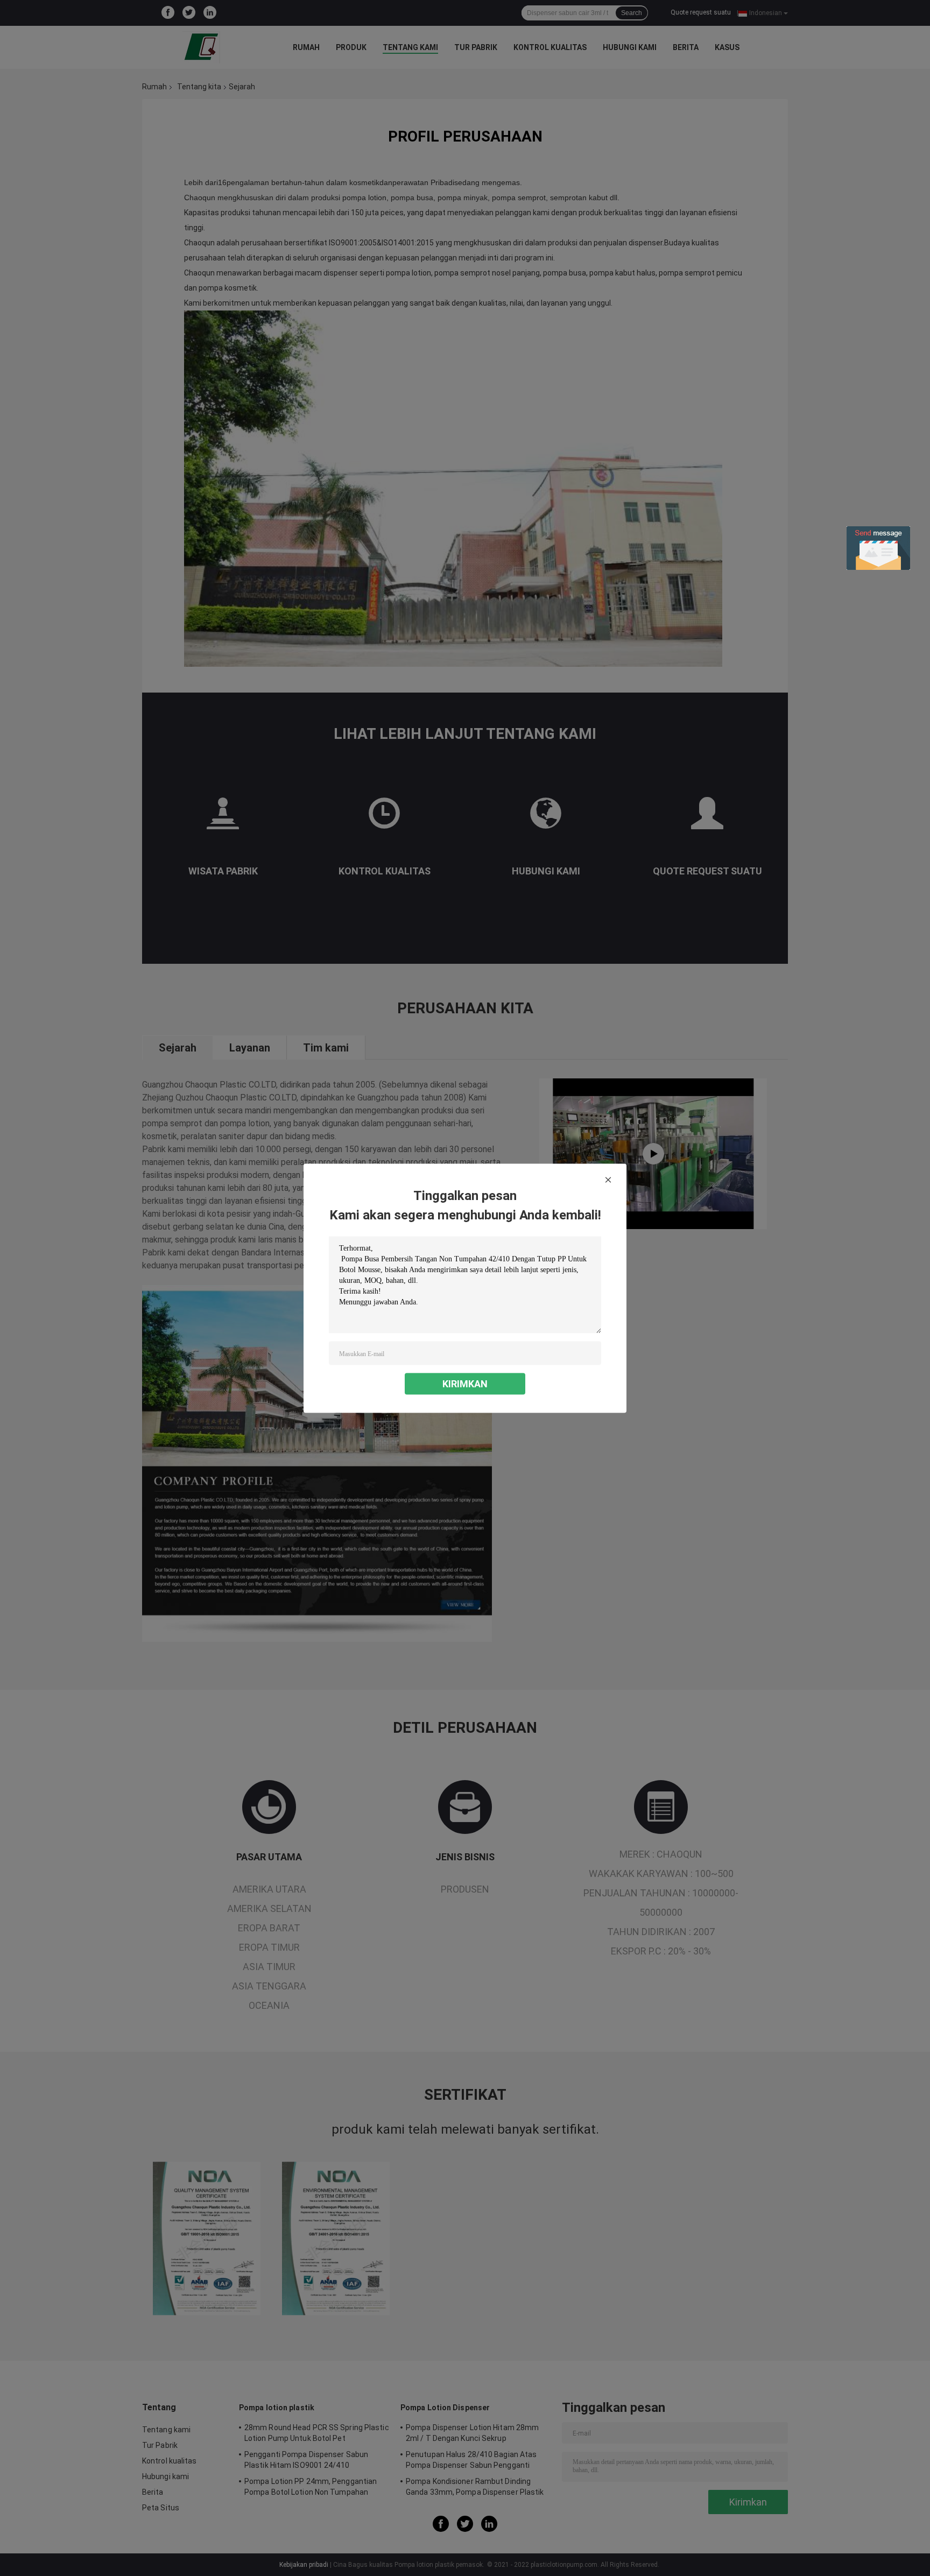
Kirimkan (465, 1383)
